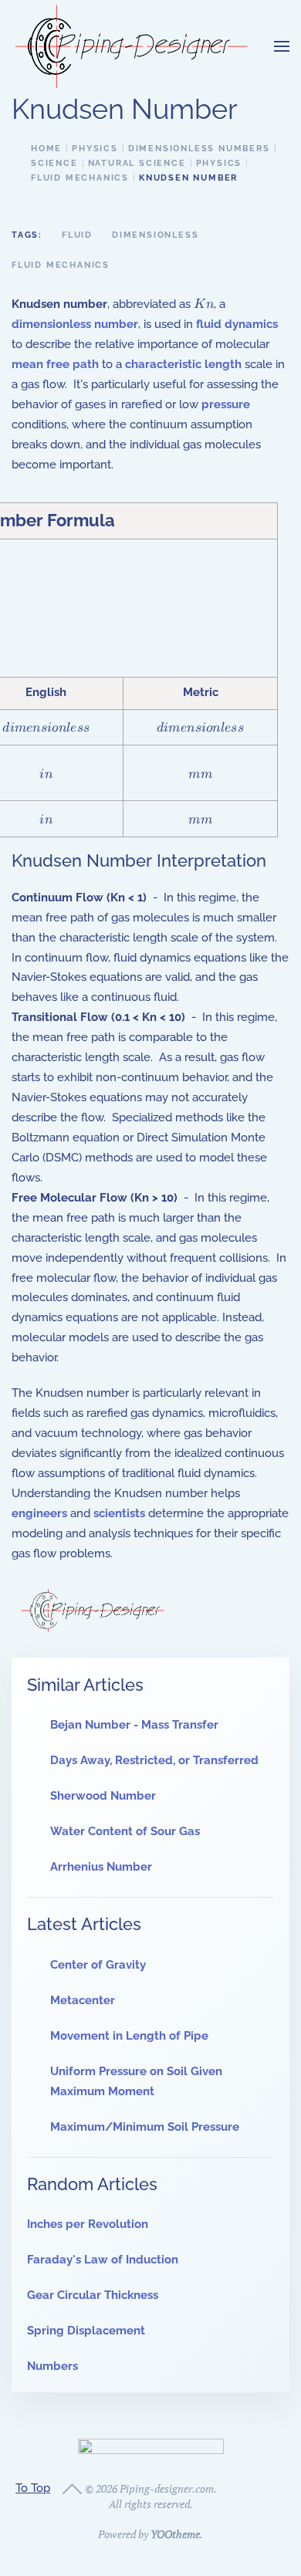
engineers (39, 1513)
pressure (226, 404)
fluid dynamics (237, 324)
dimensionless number (75, 324)
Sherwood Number (103, 1796)
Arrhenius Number (101, 1867)
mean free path (55, 364)
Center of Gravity (98, 1965)
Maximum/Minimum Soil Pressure (145, 2127)
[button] (282, 46)
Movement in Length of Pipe (129, 2036)
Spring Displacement (86, 2331)
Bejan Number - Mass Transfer (134, 1725)
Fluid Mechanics (61, 265)
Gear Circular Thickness (93, 2295)
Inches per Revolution (88, 2224)
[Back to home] (131, 46)
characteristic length (183, 364)
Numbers (52, 2366)
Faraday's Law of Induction (103, 2260)
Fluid (77, 235)
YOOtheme (175, 2534)
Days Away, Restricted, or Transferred (154, 1760)
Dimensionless (155, 235)
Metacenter (83, 2000)
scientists (119, 1513)
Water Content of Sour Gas (125, 1831)
